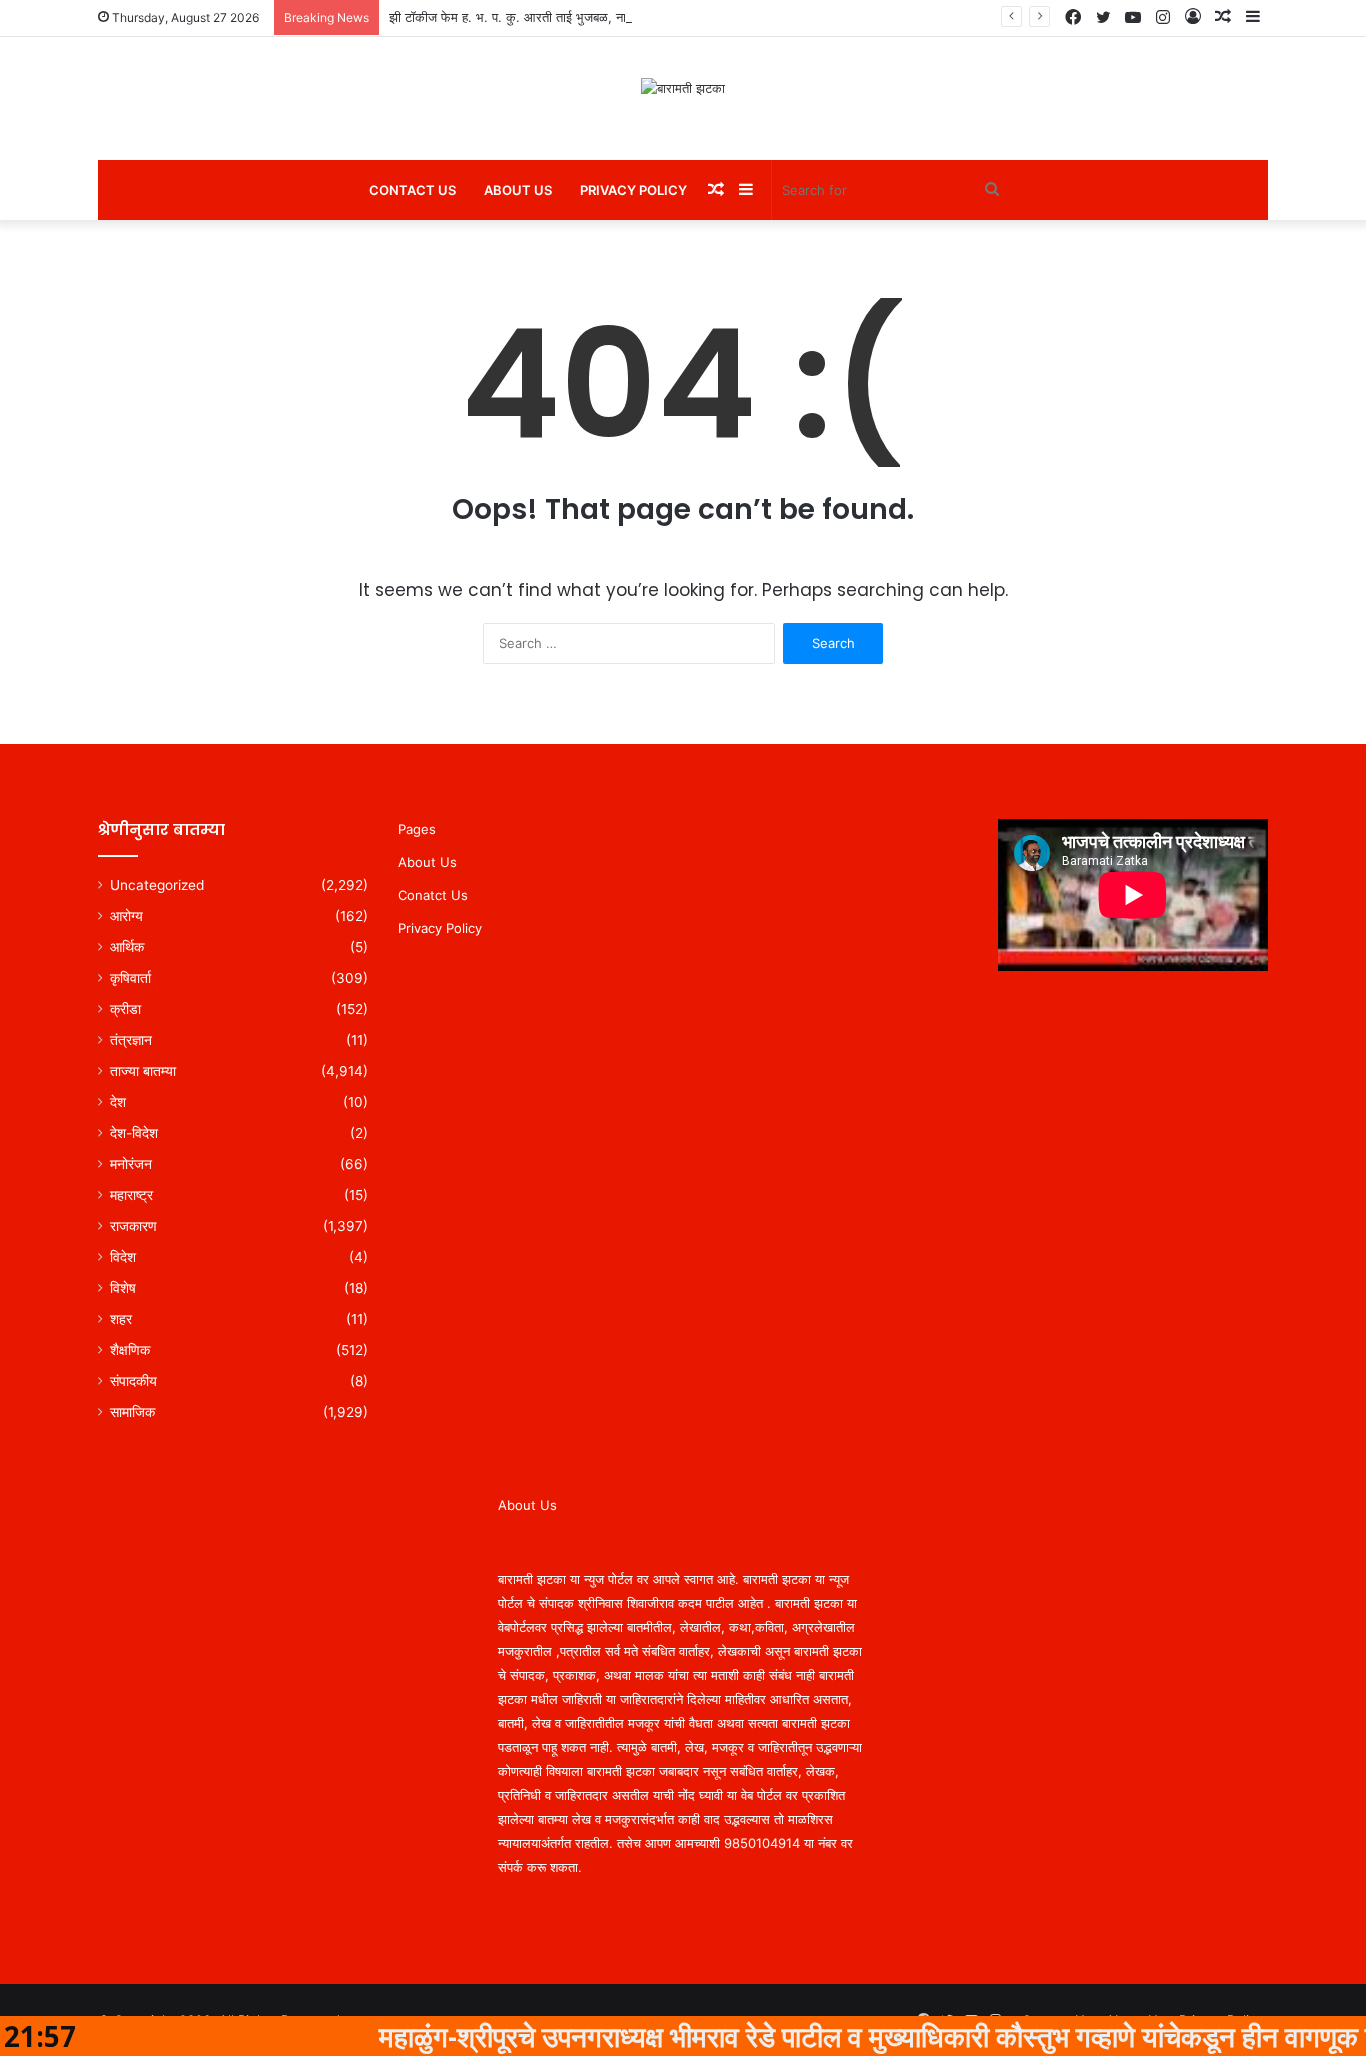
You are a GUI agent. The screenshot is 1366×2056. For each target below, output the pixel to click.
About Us (518, 190)
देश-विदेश (134, 1133)
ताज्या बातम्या (143, 1071)
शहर (121, 1319)
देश (118, 1102)
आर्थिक (127, 947)
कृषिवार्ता (130, 978)
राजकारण (133, 1226)
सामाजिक (132, 1412)
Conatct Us (433, 895)
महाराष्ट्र (131, 1195)
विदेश (123, 1257)
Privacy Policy (633, 190)
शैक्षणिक (130, 1350)
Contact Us (412, 190)
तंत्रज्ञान (131, 1040)
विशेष (123, 1288)
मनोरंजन (131, 1164)
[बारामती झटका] (683, 88)
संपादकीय (133, 1381)
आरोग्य (126, 916)
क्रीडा (125, 1009)
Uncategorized (157, 885)
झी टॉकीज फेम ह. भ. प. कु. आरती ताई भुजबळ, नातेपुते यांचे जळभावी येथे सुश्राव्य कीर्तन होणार (610, 17)
